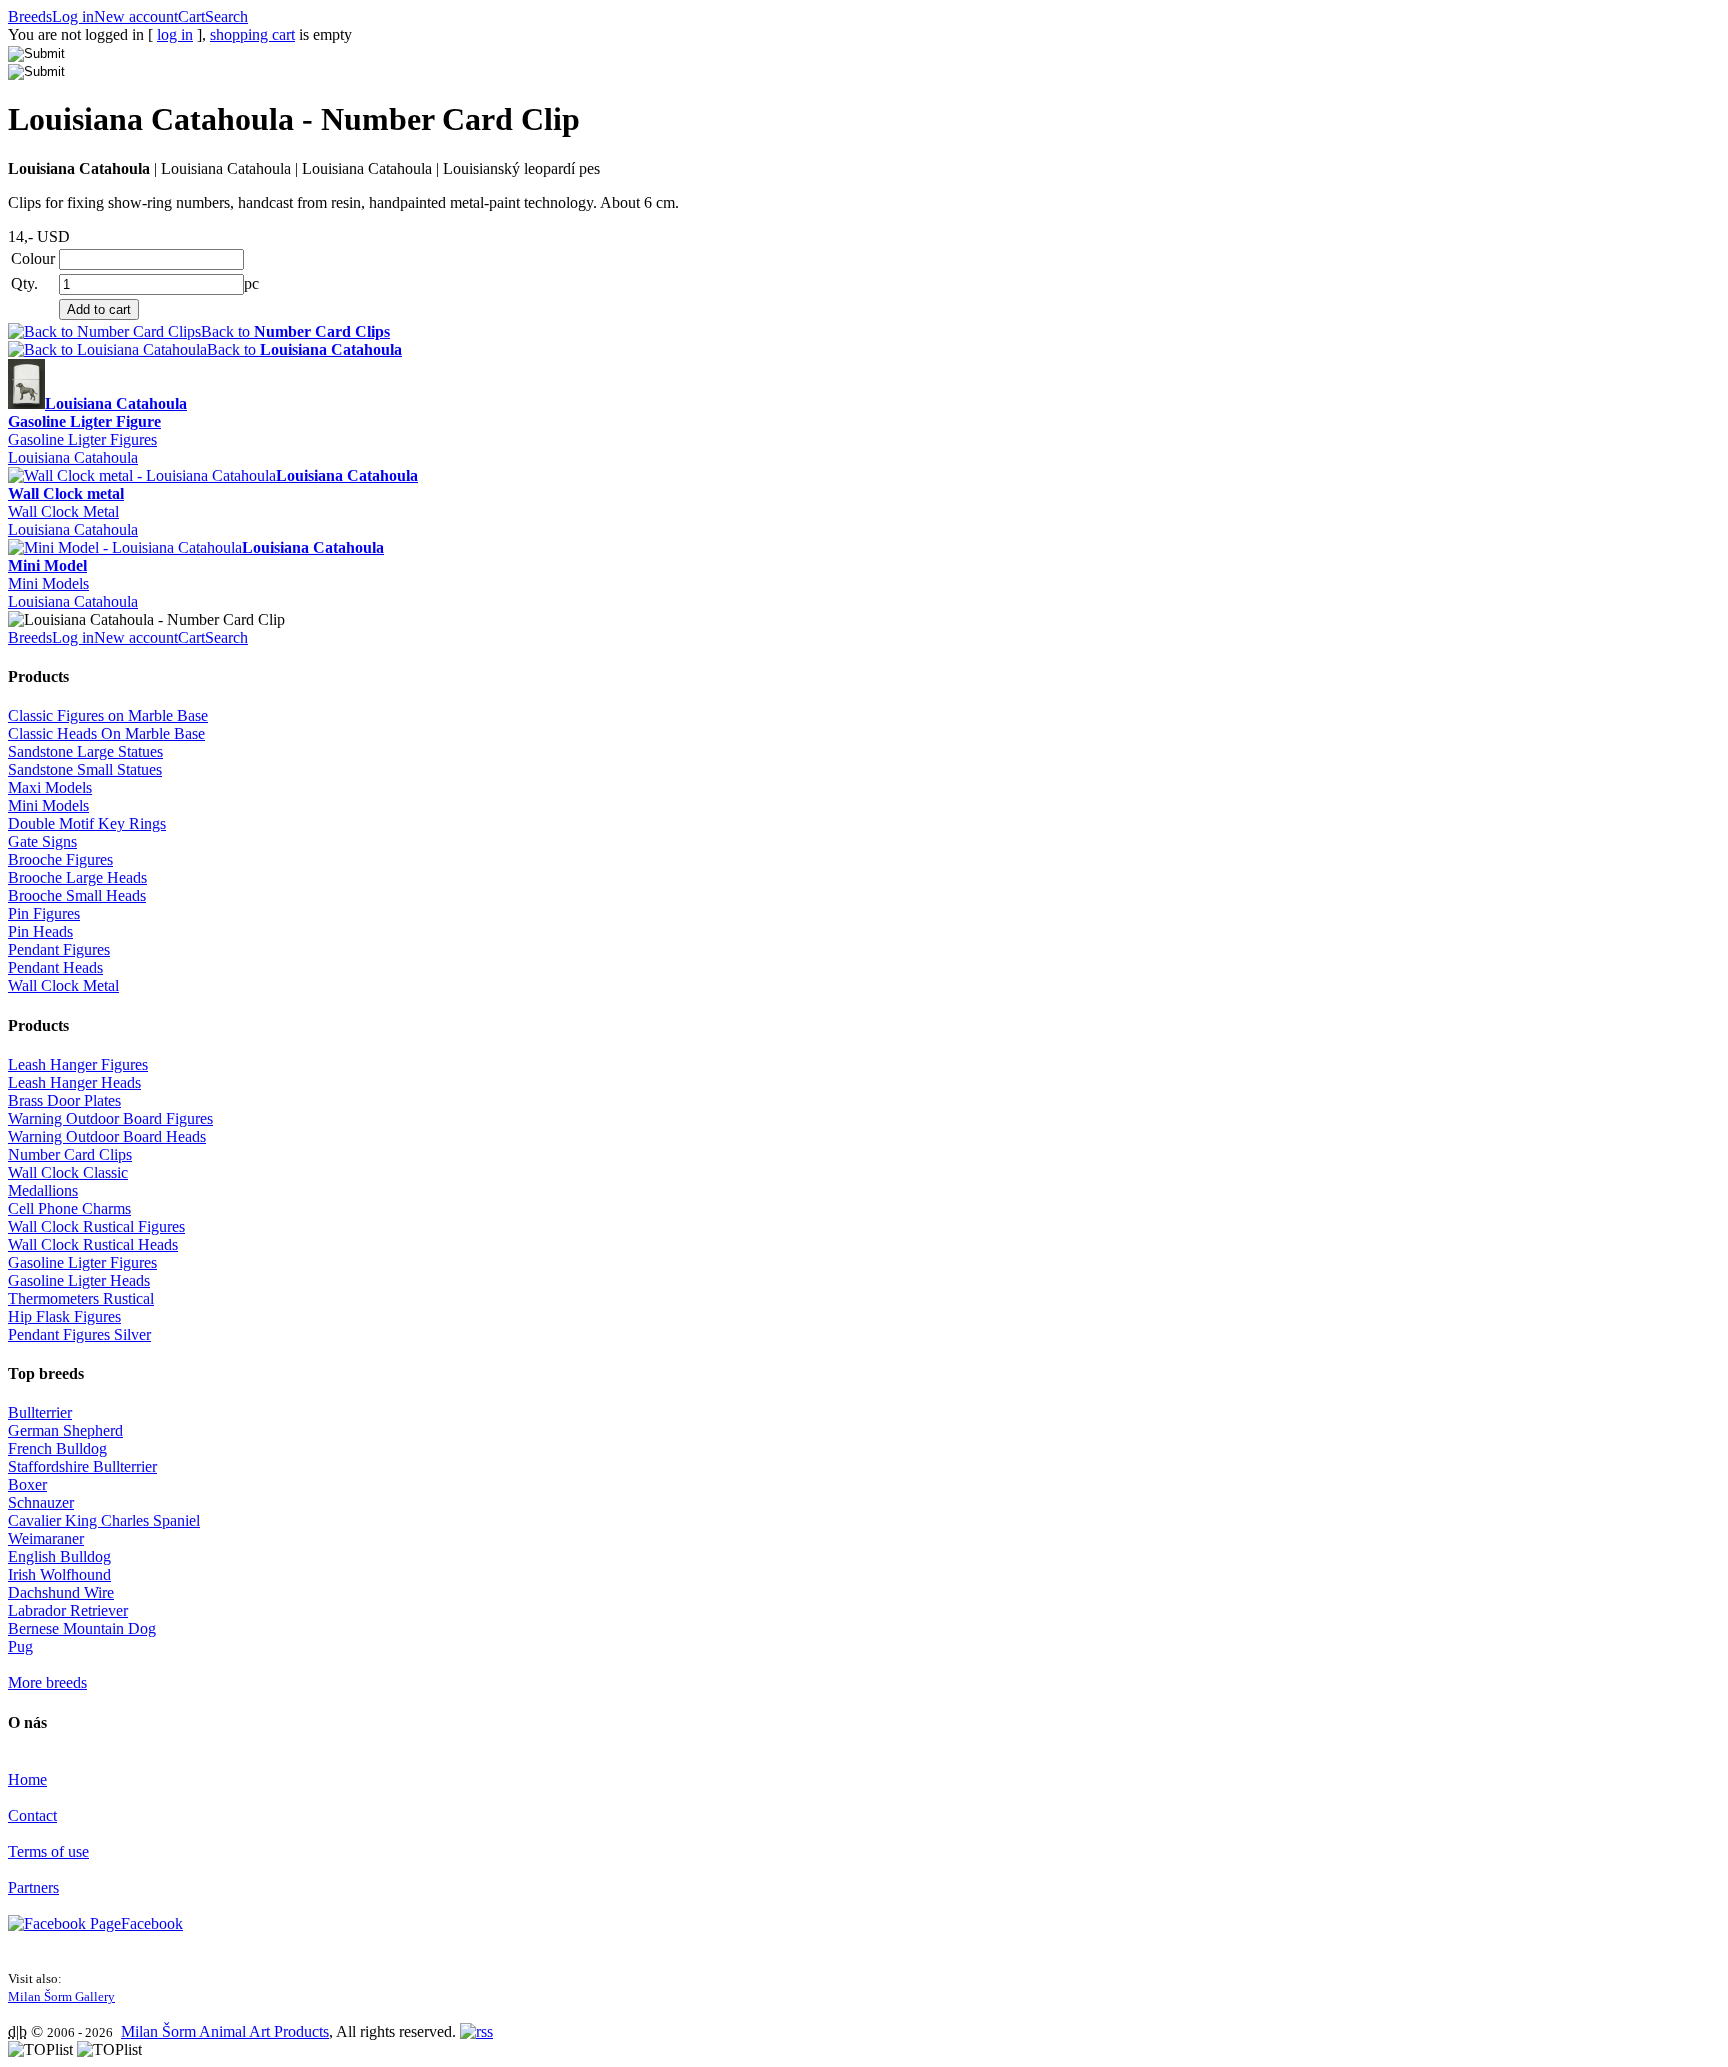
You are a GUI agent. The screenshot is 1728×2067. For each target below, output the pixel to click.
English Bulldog (59, 1556)
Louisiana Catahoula (73, 457)
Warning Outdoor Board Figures (110, 1118)
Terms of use (48, 1851)
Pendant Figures (59, 949)
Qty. (24, 283)
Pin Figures (44, 913)
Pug (20, 1646)
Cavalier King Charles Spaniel (104, 1520)
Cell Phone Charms (69, 1208)
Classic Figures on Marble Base (108, 715)
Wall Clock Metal (63, 511)
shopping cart (252, 34)
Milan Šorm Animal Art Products (225, 2031)
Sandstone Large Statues (85, 751)
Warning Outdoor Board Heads (107, 1136)
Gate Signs (42, 841)
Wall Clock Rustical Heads (93, 1244)
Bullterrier (40, 1412)
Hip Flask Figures (64, 1316)
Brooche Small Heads (77, 895)
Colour (33, 258)
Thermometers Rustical (81, 1298)
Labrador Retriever (68, 1610)
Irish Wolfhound (59, 1574)
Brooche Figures (60, 859)
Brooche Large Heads (77, 877)
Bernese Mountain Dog (82, 1628)
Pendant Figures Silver (79, 1334)
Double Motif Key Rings (87, 823)
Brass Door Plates (64, 1100)
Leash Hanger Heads (74, 1082)
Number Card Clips (70, 1154)
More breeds (47, 1682)
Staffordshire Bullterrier (82, 1466)
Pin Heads (40, 931)
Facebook (152, 1923)
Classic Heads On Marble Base (106, 733)
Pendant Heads (55, 967)
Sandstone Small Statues (85, 769)
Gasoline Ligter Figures (82, 439)
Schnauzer (41, 1502)
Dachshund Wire (61, 1592)
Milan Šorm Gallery (61, 1996)
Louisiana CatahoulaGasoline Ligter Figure (97, 412)
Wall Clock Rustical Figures (96, 1226)
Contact (32, 1815)
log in (175, 34)
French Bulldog (57, 1448)
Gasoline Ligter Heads (79, 1280)
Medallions (43, 1190)
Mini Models (48, 583)
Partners (33, 1887)
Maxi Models (50, 787)
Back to (295, 331)
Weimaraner (46, 1538)
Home (27, 1779)
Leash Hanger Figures (78, 1064)
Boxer (27, 1484)
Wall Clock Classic (68, 1172)
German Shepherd (65, 1430)
